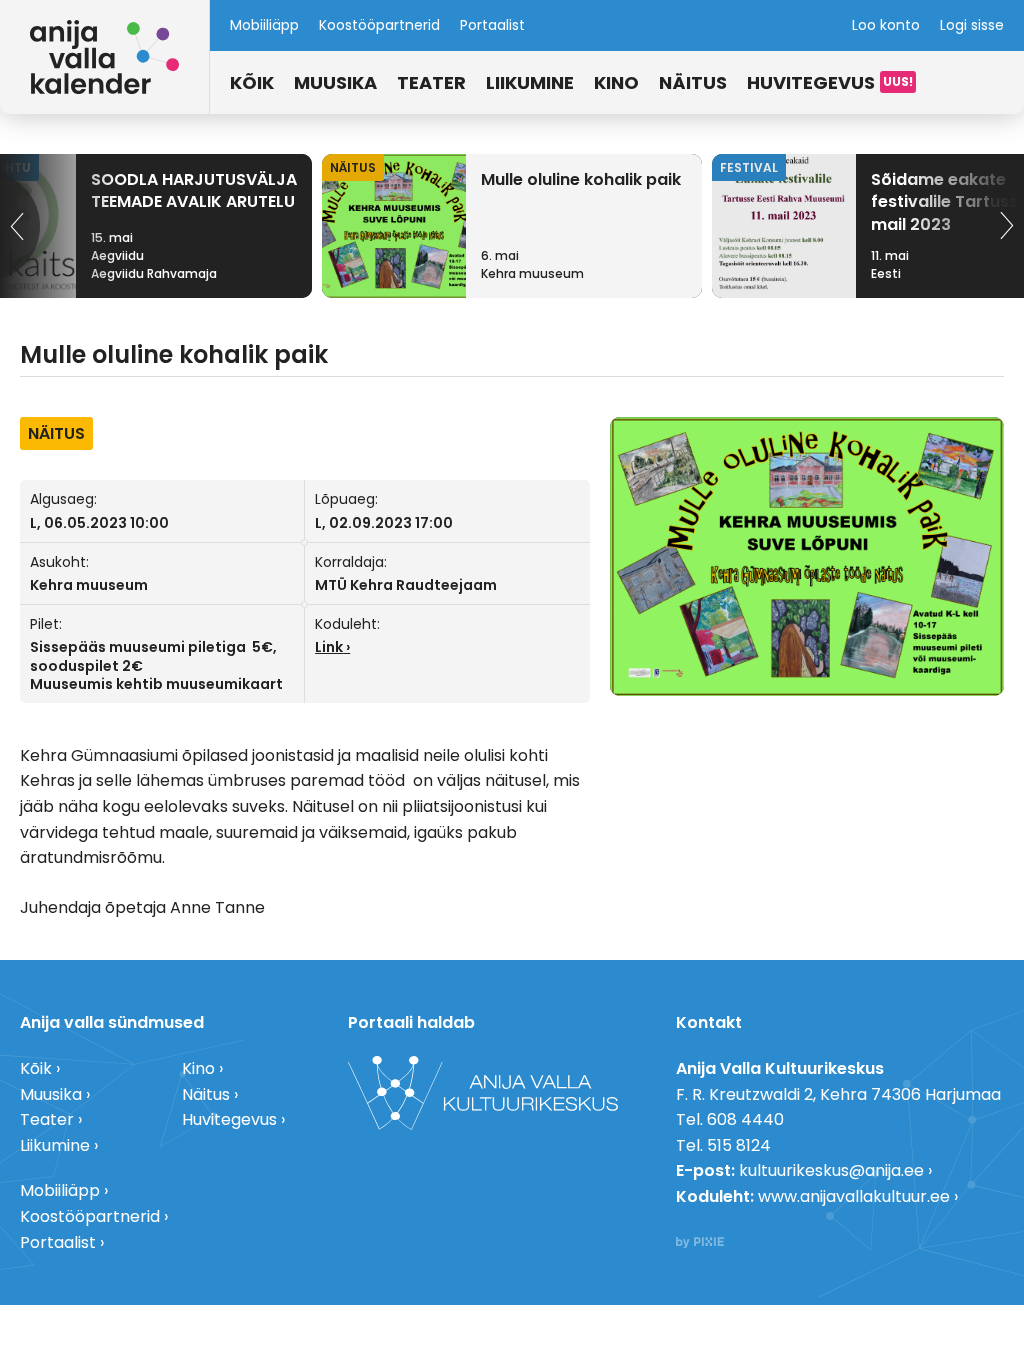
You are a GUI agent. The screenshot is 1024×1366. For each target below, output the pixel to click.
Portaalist (492, 25)
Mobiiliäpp (264, 25)
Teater (431, 82)
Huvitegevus (811, 82)
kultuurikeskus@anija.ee (831, 1170)
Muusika (335, 82)
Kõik (252, 82)
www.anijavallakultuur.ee (854, 1196)
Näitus (693, 82)
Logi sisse (972, 25)
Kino (616, 82)
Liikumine (530, 82)
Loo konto (886, 25)
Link (329, 647)
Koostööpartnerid (379, 25)
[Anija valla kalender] (104, 57)
